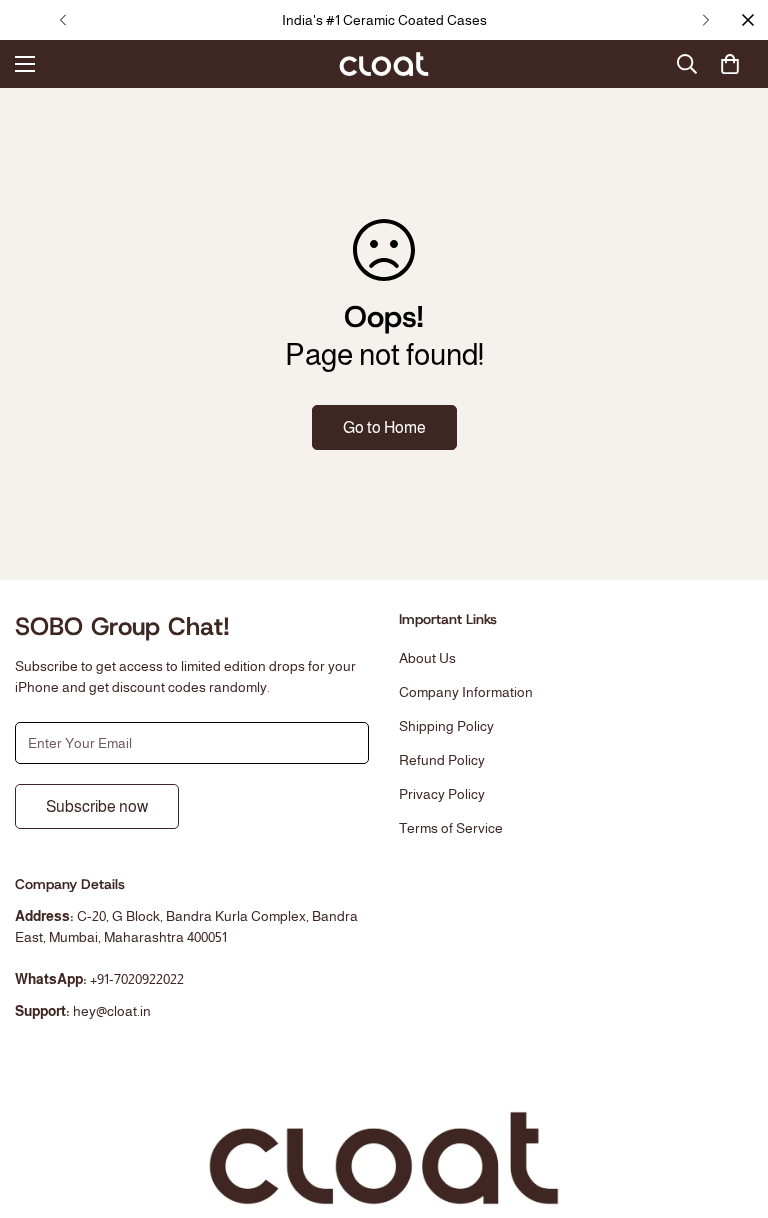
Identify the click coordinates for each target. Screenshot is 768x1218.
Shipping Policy (446, 726)
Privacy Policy (442, 794)
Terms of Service (451, 828)
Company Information (466, 692)
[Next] (705, 20)
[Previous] (62, 20)
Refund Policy (442, 760)
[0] (730, 64)
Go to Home (384, 427)
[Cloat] (384, 64)
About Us (427, 658)
